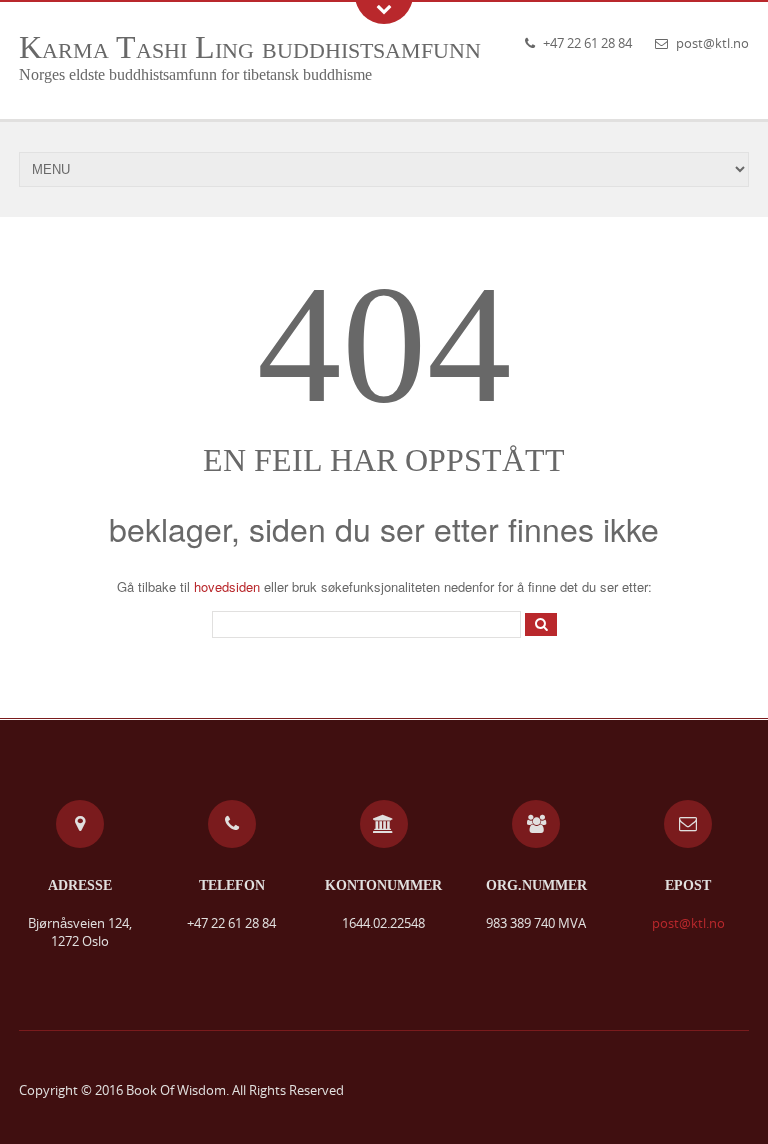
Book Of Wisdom (176, 1090)
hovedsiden (227, 586)
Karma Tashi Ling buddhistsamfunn (250, 47)
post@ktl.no (712, 43)
